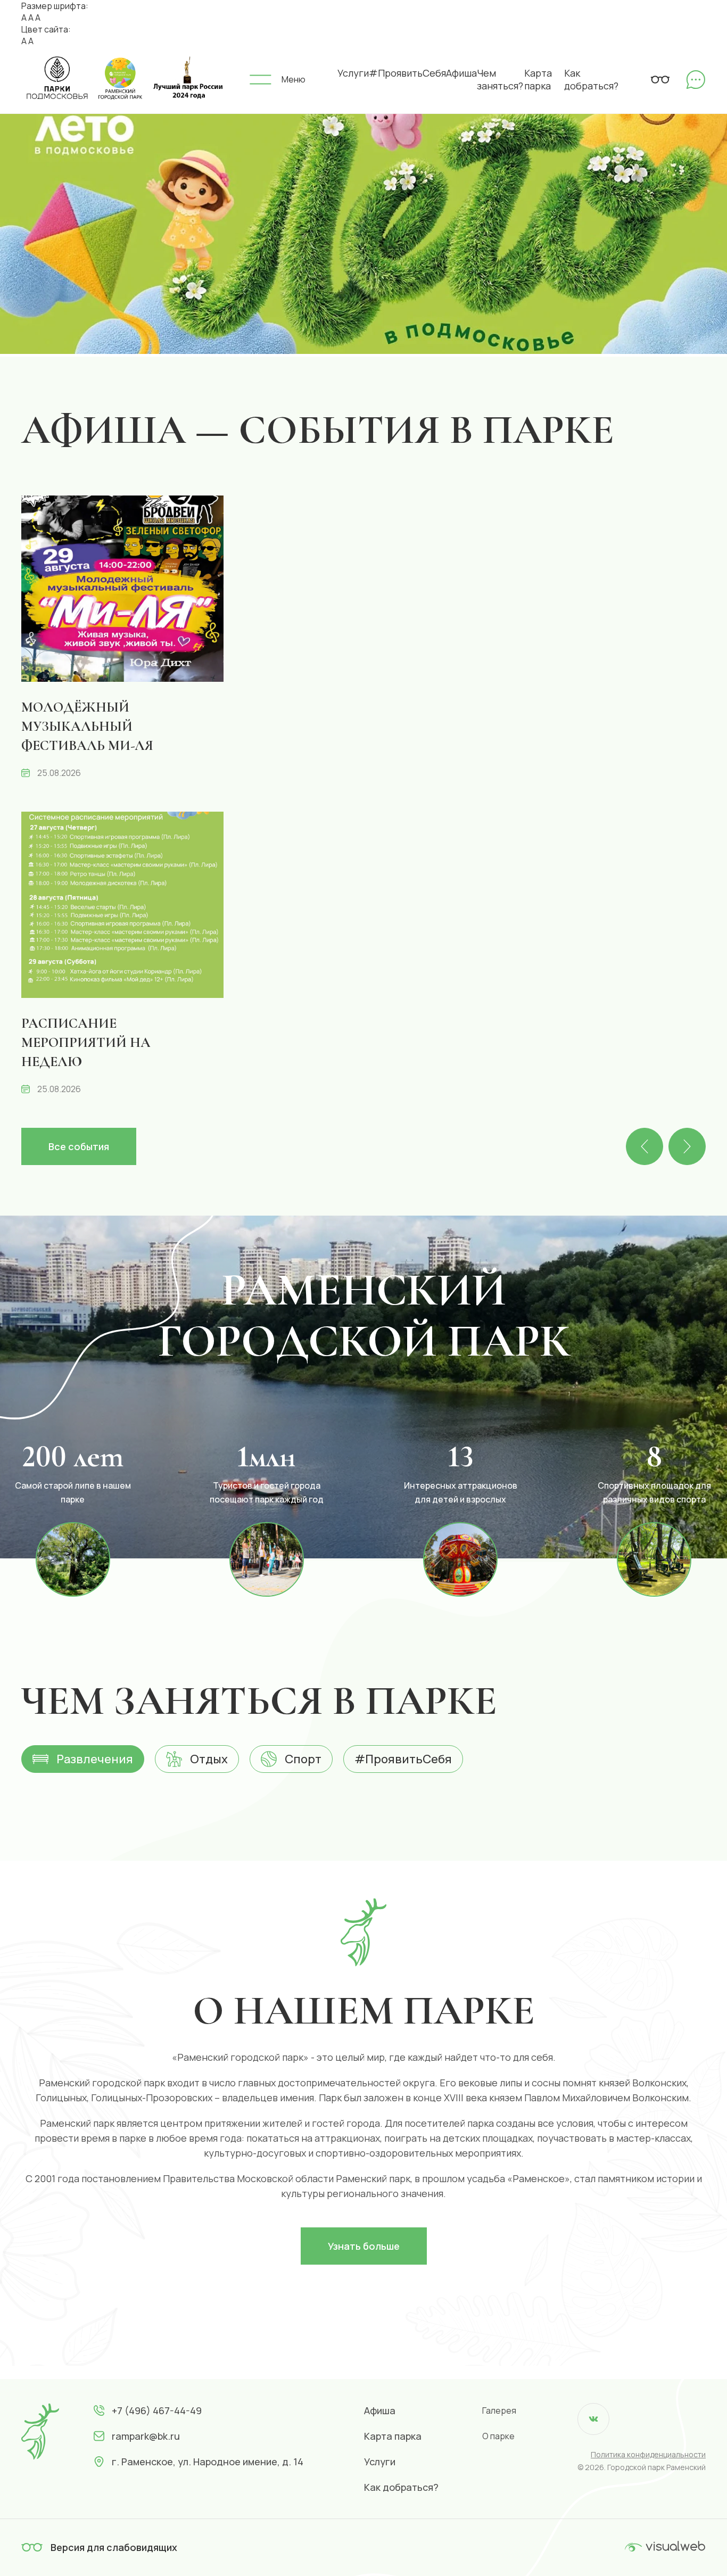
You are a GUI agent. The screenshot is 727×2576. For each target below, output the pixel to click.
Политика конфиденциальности (648, 2454)
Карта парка (538, 79)
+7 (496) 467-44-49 (157, 2410)
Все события (79, 1146)
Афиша (461, 73)
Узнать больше (364, 2246)
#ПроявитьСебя (407, 73)
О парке (498, 2436)
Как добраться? (591, 79)
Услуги (353, 73)
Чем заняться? (500, 79)
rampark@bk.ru (146, 2436)
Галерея (499, 2410)
